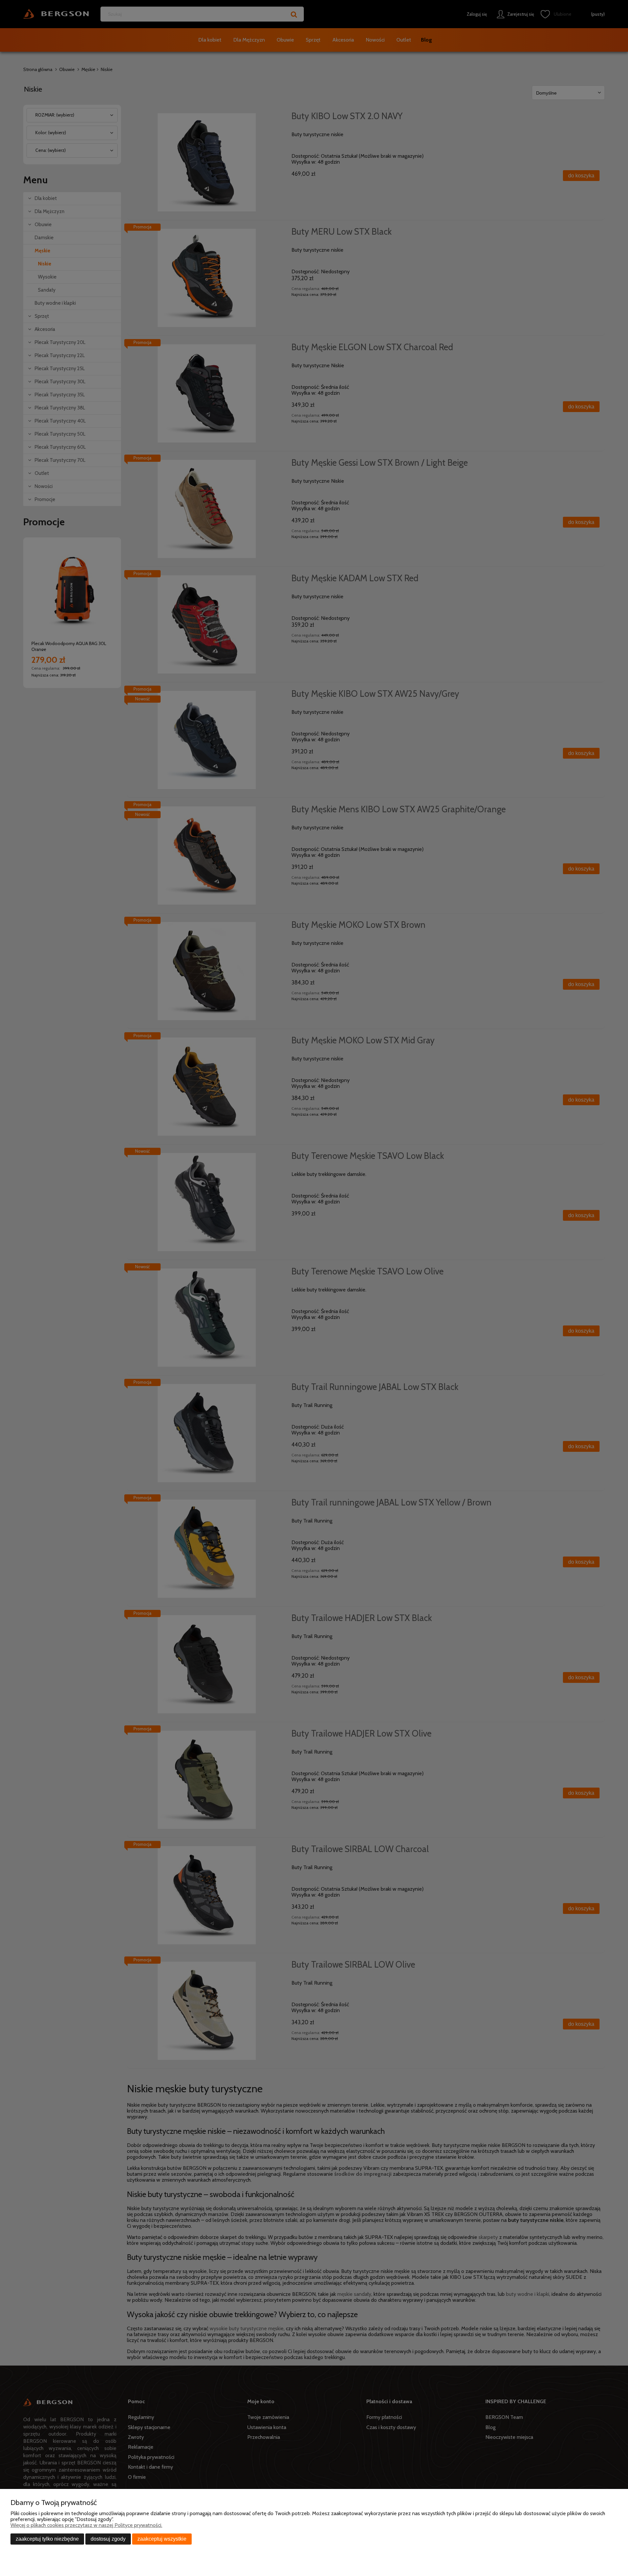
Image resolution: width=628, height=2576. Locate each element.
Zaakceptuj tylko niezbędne (47, 2539)
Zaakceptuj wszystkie (162, 2539)
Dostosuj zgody (108, 2539)
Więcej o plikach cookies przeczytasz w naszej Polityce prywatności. (86, 2525)
